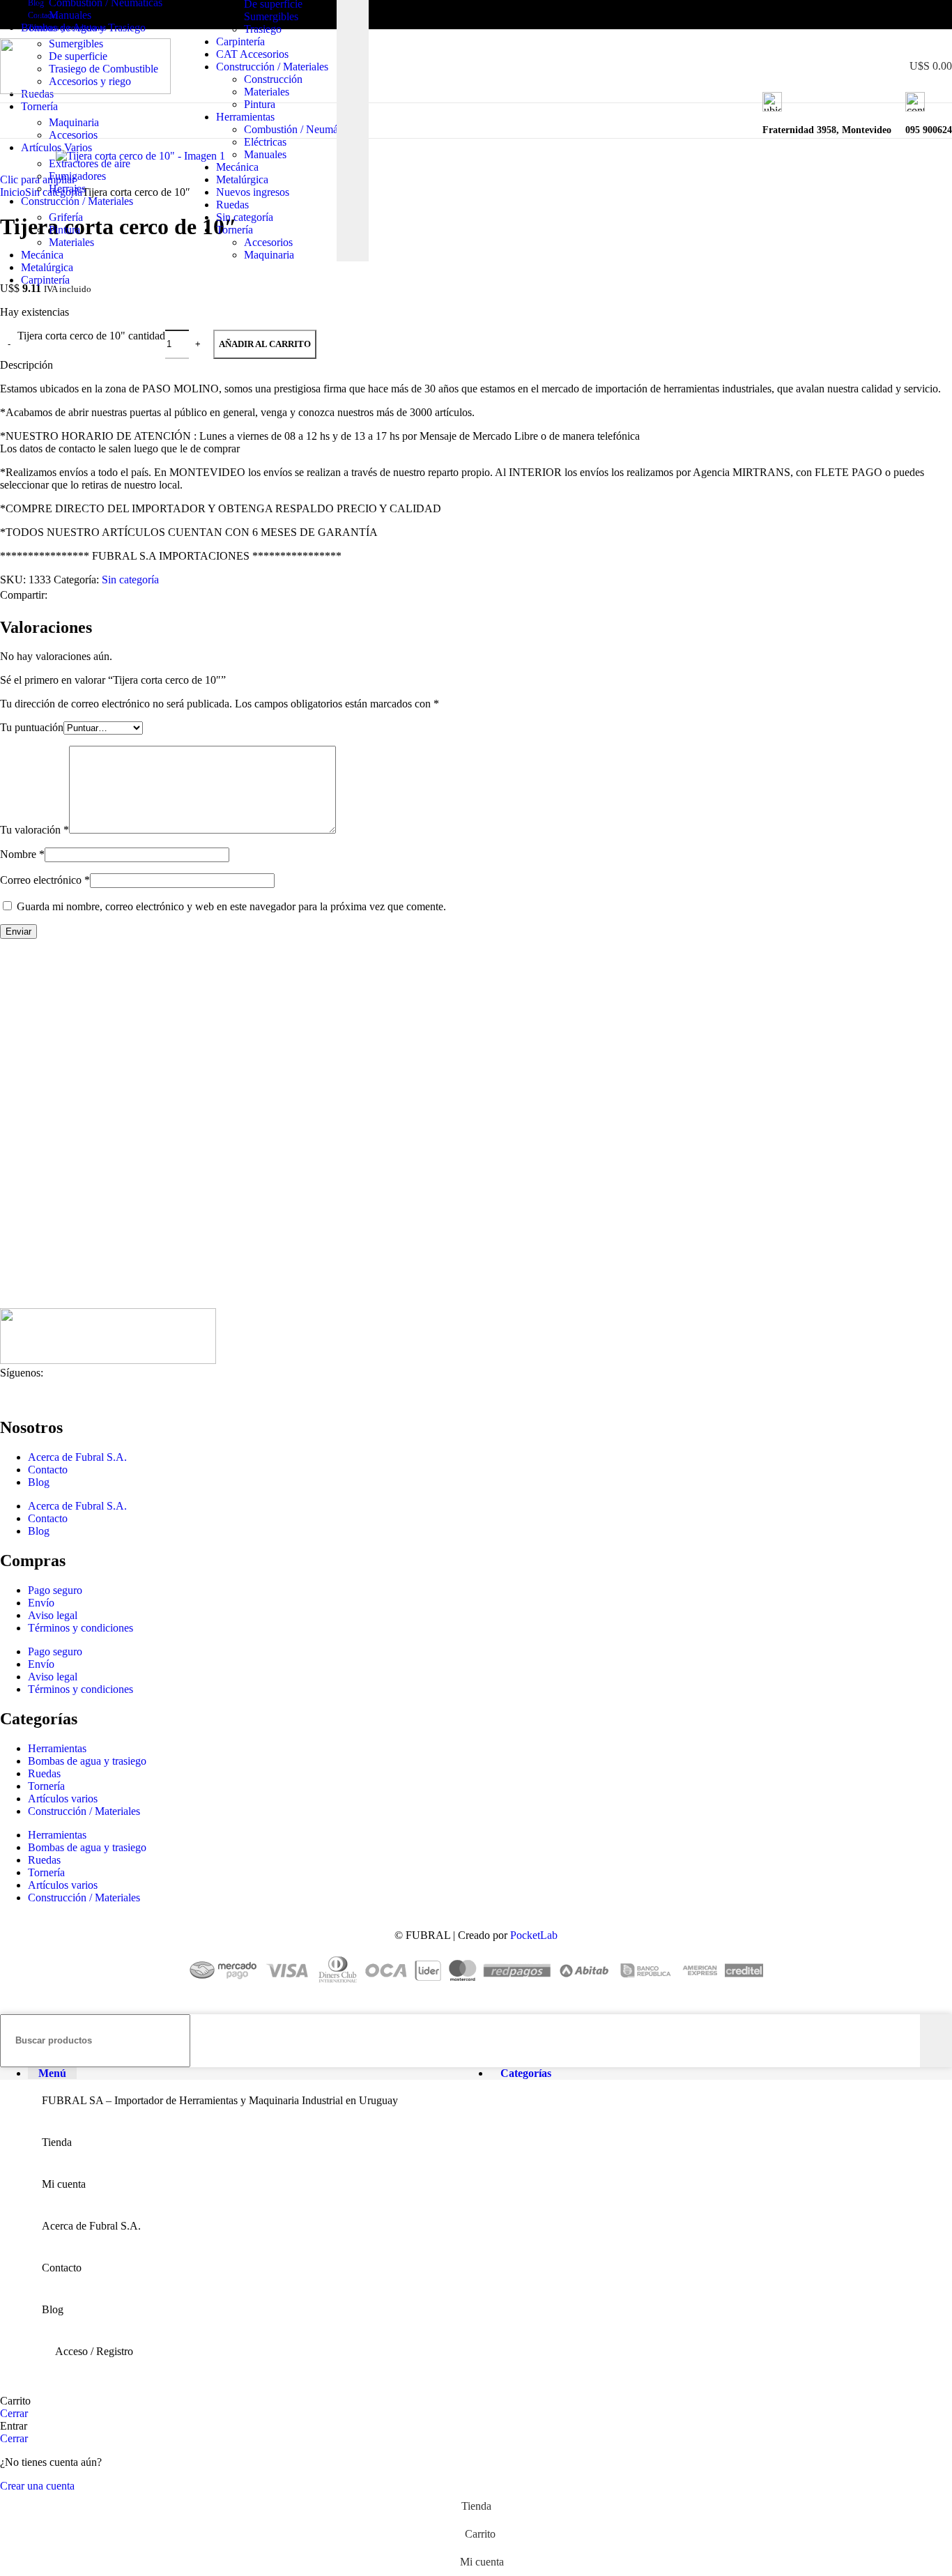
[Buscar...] (936, 2041)
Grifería (66, 217)
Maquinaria (269, 255)
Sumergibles (271, 16)
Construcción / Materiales (272, 67)
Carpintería (240, 41)
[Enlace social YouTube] (912, 15)
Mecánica (237, 167)
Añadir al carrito (265, 344)
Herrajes (67, 189)
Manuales (265, 154)
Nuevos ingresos (253, 192)
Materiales (267, 92)
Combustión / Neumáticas (301, 129)
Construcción (273, 79)
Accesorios (268, 242)
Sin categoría (245, 217)
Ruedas (232, 205)
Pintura (260, 104)
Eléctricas (265, 142)
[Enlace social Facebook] (880, 15)
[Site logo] (85, 90)
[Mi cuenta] (868, 66)
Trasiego (263, 29)
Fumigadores (77, 176)
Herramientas (245, 117)
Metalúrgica (242, 179)
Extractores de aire (90, 163)
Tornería (235, 230)
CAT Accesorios (252, 54)
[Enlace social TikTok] (944, 15)
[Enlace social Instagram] (896, 15)
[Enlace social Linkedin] (928, 15)
